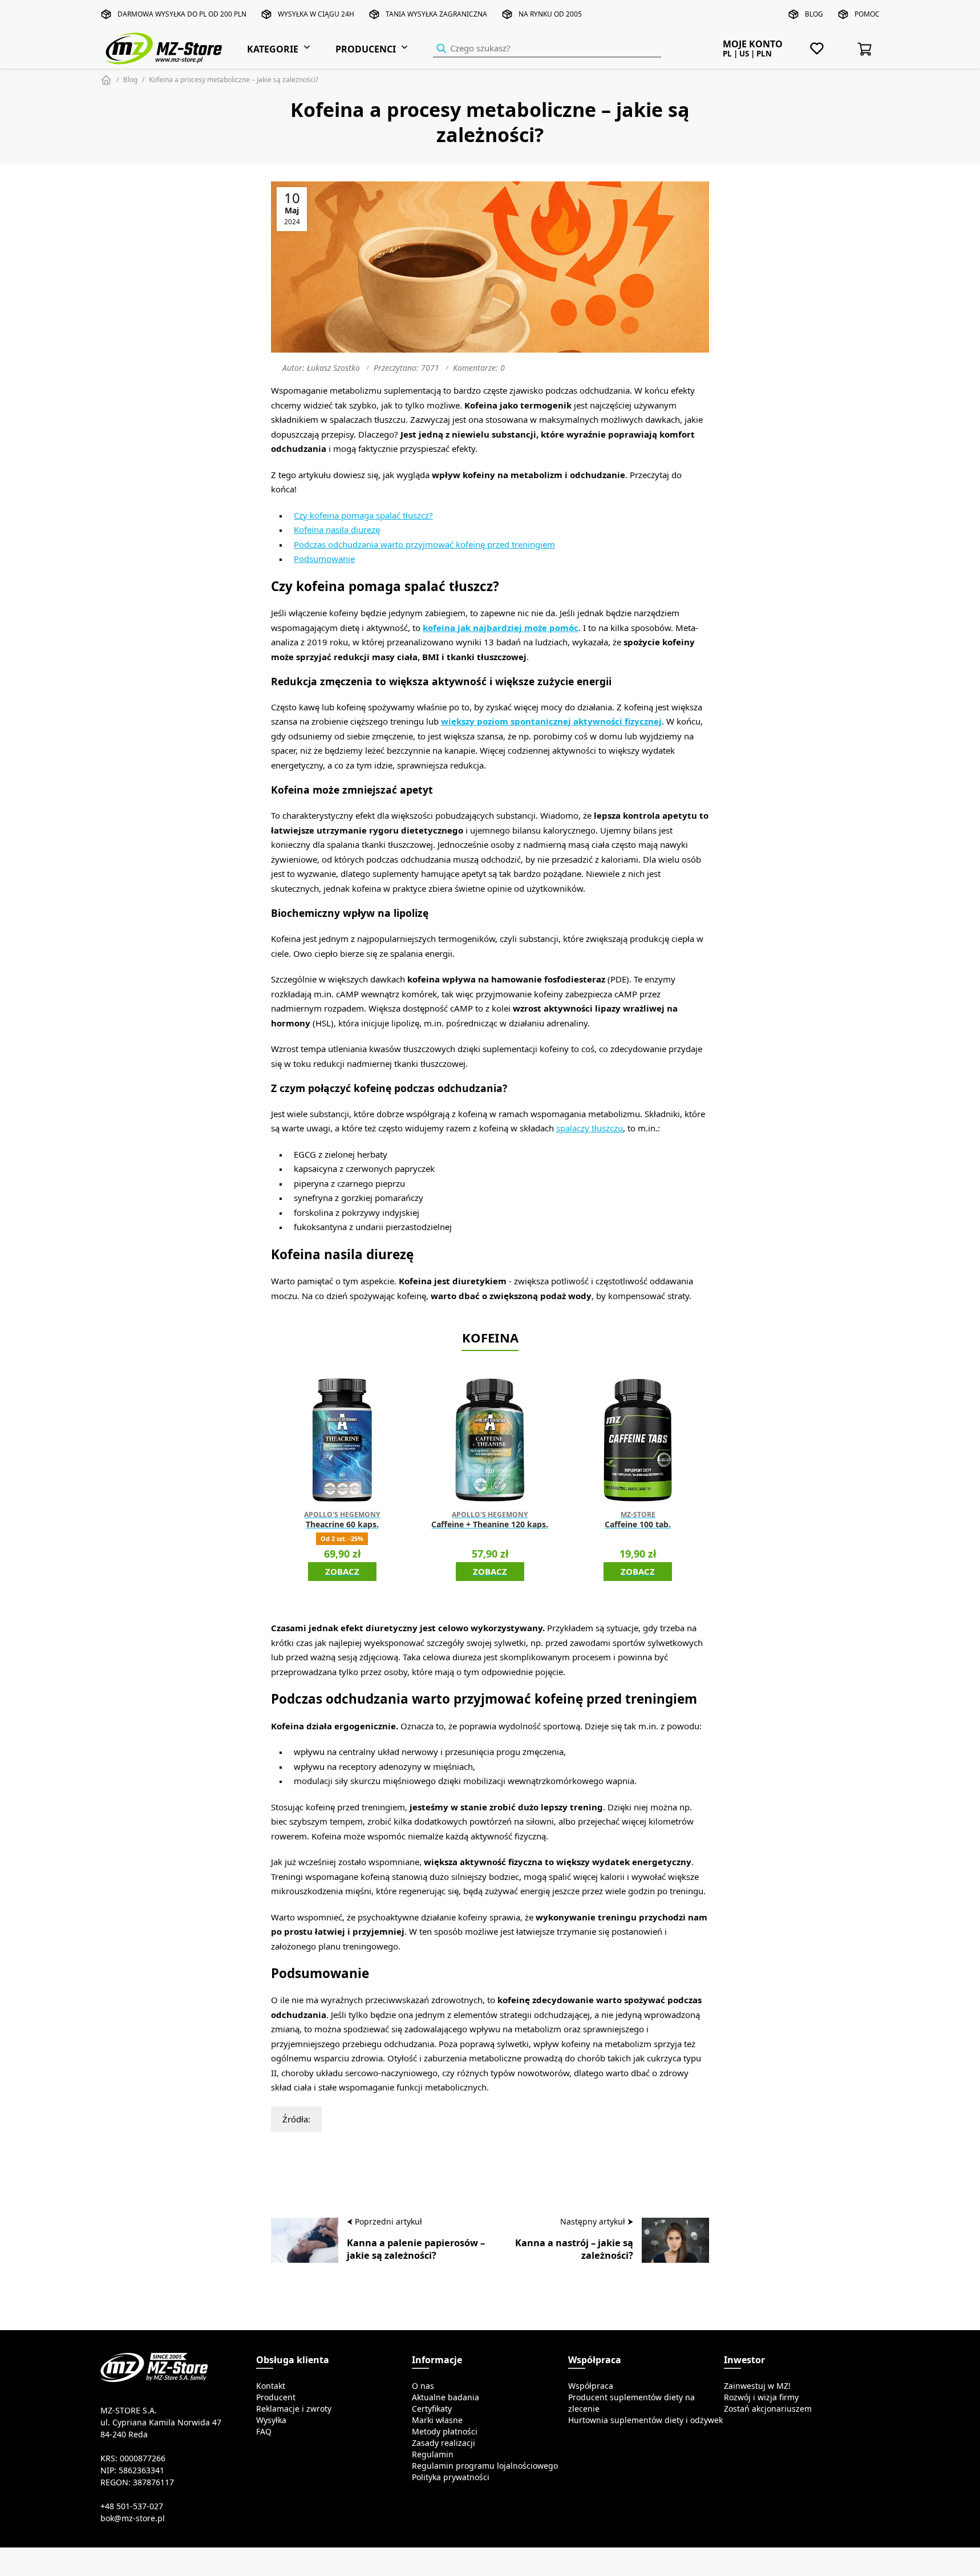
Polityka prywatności (451, 2477)
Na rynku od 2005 (550, 14)
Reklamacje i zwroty (294, 2409)
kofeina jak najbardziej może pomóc (501, 628)
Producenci (366, 49)
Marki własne (437, 2420)
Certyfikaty (432, 2409)
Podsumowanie (324, 559)
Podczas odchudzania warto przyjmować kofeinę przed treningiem (424, 545)
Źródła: (296, 2119)
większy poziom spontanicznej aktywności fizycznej (551, 721)
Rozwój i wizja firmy (761, 2397)
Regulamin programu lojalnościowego (485, 2466)
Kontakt (271, 2386)
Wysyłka (271, 2420)
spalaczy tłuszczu (590, 1128)
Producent (276, 2397)
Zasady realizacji (444, 2443)
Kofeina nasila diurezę (337, 530)
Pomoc (867, 14)
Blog (814, 14)
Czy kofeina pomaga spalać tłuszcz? (363, 515)
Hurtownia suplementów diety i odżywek (645, 2420)
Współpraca (591, 2386)
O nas (423, 2386)
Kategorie (273, 49)
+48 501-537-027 (132, 2506)
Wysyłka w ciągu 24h (316, 14)
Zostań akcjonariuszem (768, 2409)
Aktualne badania (446, 2397)
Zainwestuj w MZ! (757, 2386)
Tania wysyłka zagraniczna (436, 14)
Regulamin (433, 2454)
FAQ (264, 2432)
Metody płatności (445, 2432)
